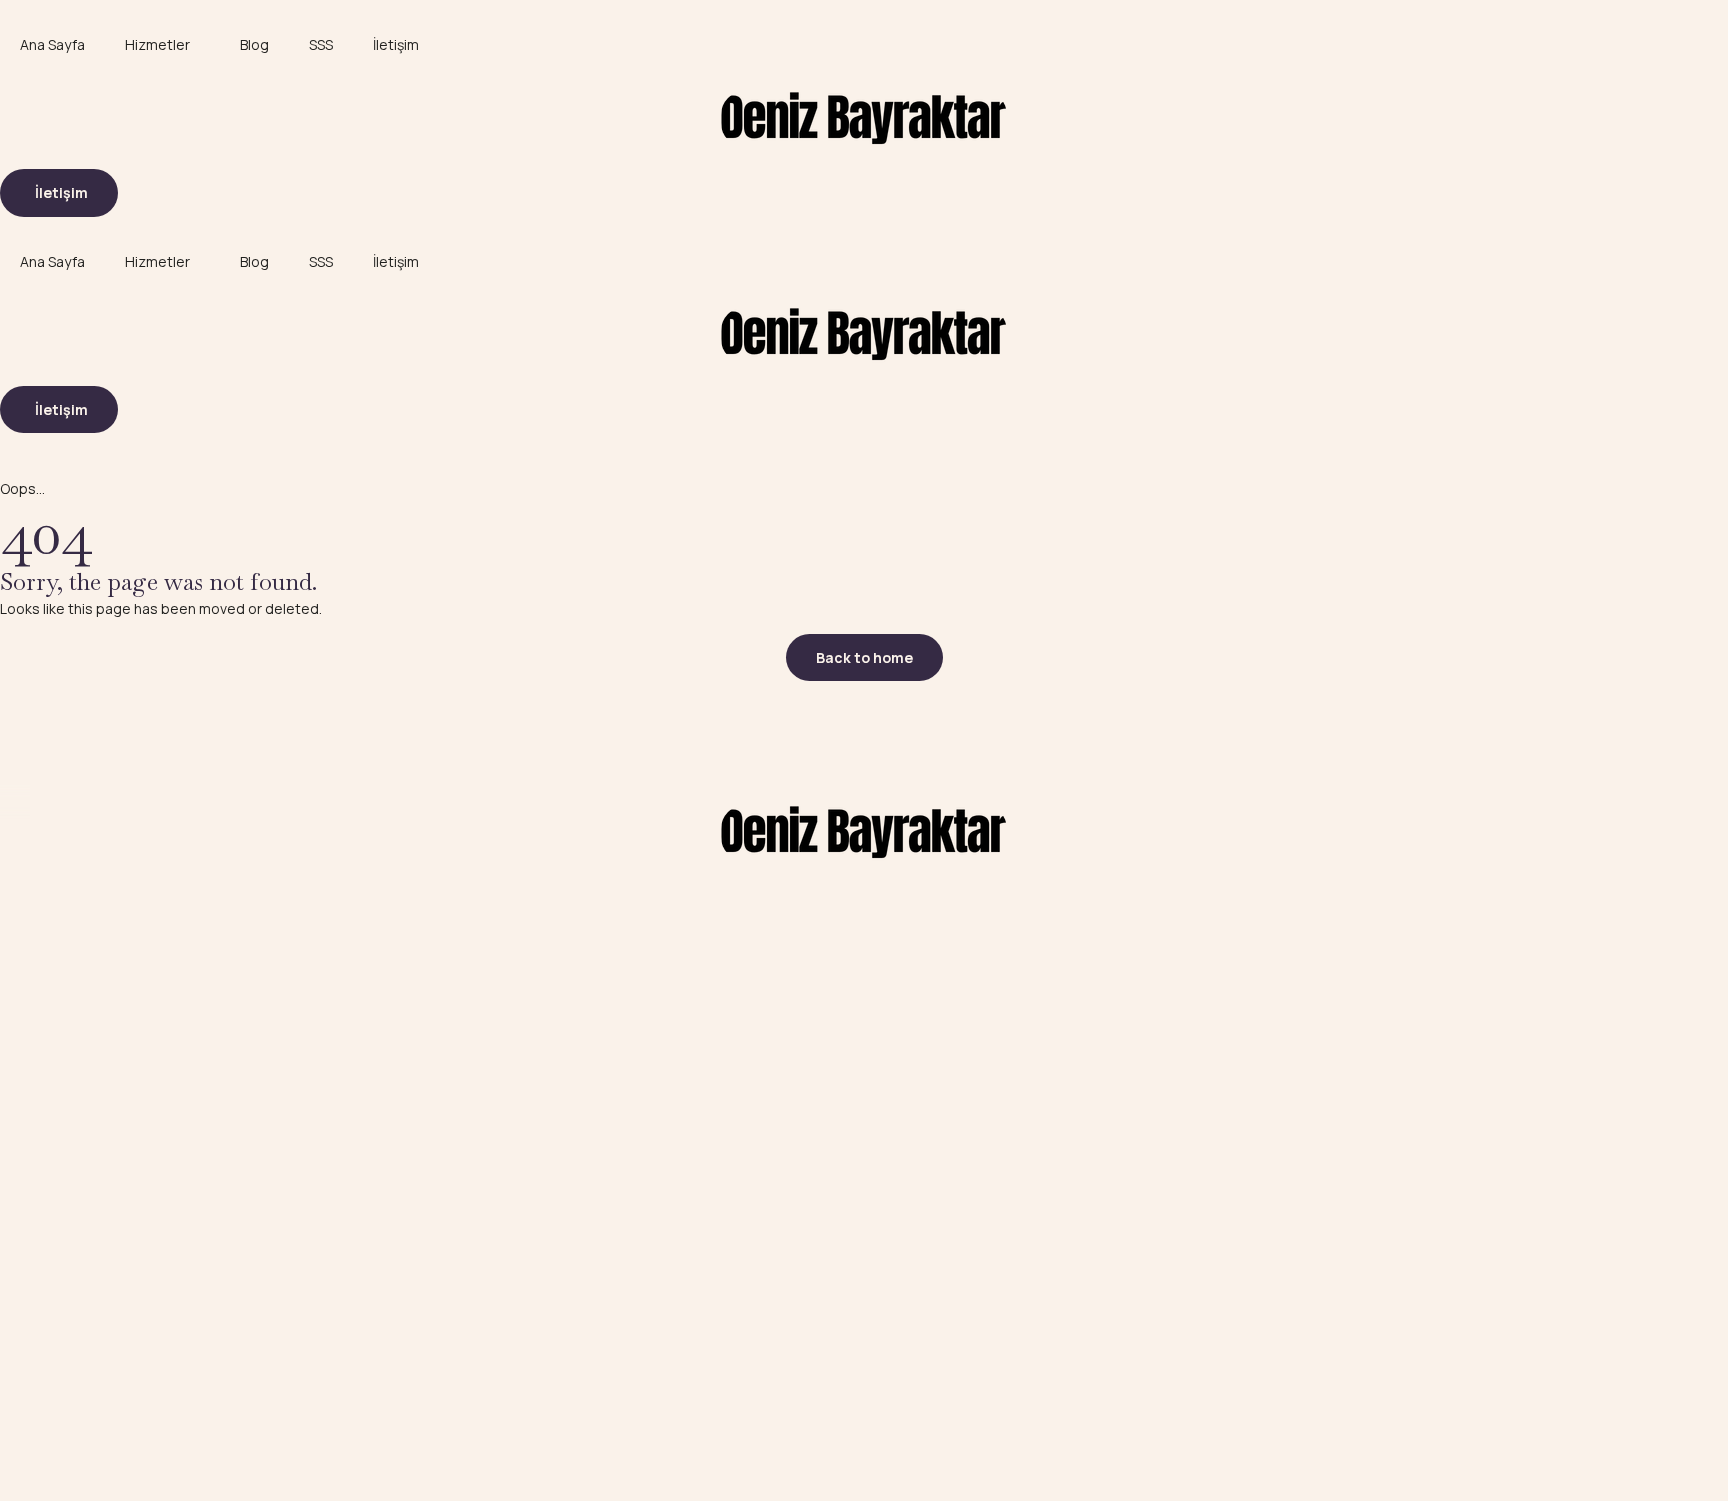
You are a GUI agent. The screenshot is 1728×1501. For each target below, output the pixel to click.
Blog (254, 44)
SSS (321, 44)
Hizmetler (157, 44)
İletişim (396, 44)
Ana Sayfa (52, 44)
